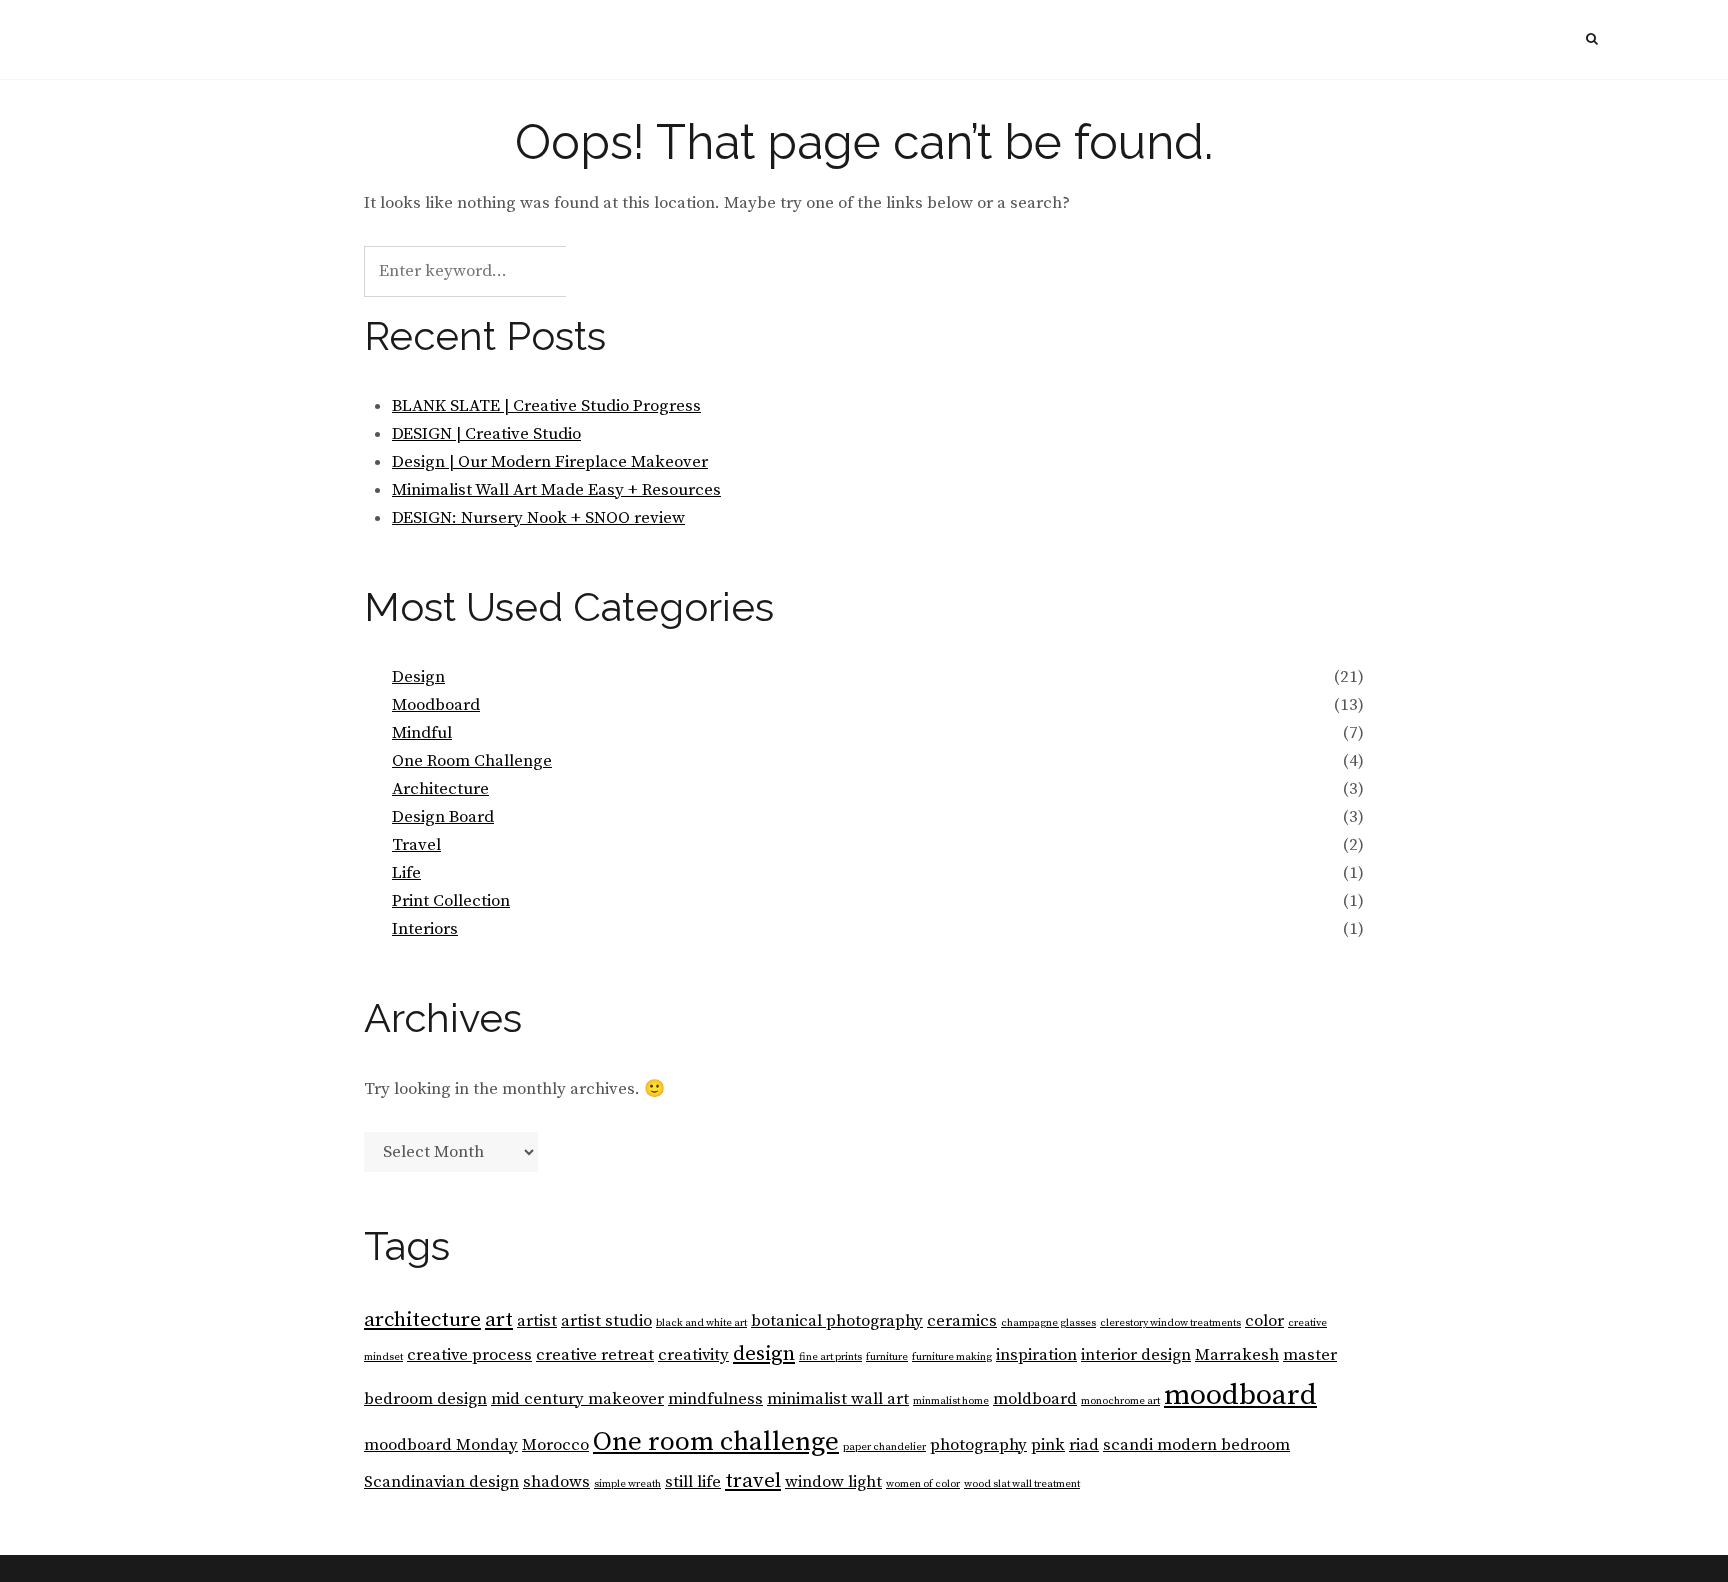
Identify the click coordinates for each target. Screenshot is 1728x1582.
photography (978, 1445)
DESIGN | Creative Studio (486, 434)
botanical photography (837, 1321)
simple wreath (627, 1484)
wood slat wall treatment (1022, 1484)
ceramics (962, 1321)
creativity (693, 1355)
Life (406, 873)
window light (833, 1482)
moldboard (1035, 1399)
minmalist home (951, 1401)
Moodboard (436, 705)
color (1264, 1321)
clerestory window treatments (1170, 1323)
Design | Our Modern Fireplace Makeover (550, 462)
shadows (556, 1482)
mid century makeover (577, 1399)
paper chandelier (884, 1447)
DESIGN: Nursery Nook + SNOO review (538, 518)
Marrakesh (1237, 1355)
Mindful (422, 733)
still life (693, 1482)
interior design (1136, 1355)
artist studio (606, 1321)
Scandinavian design (441, 1482)
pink (1048, 1445)
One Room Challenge (472, 761)
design (764, 1354)
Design (418, 677)
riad (1084, 1445)
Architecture (440, 789)
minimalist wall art (838, 1399)
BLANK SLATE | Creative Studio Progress (546, 406)
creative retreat (595, 1355)
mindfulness (715, 1399)
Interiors (425, 929)
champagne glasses (1048, 1323)
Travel (416, 845)
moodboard (1240, 1395)
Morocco (555, 1445)
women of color (923, 1484)
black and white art (701, 1323)
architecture (422, 1320)
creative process (469, 1355)
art (499, 1320)
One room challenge (716, 1442)
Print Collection (451, 901)
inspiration (1036, 1355)
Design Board (443, 817)
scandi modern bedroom (1196, 1445)
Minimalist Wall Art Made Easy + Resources (556, 490)
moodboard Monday (441, 1445)
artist (537, 1321)
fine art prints (830, 1357)
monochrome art (1120, 1401)
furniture (887, 1357)
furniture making (952, 1357)
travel (753, 1481)
